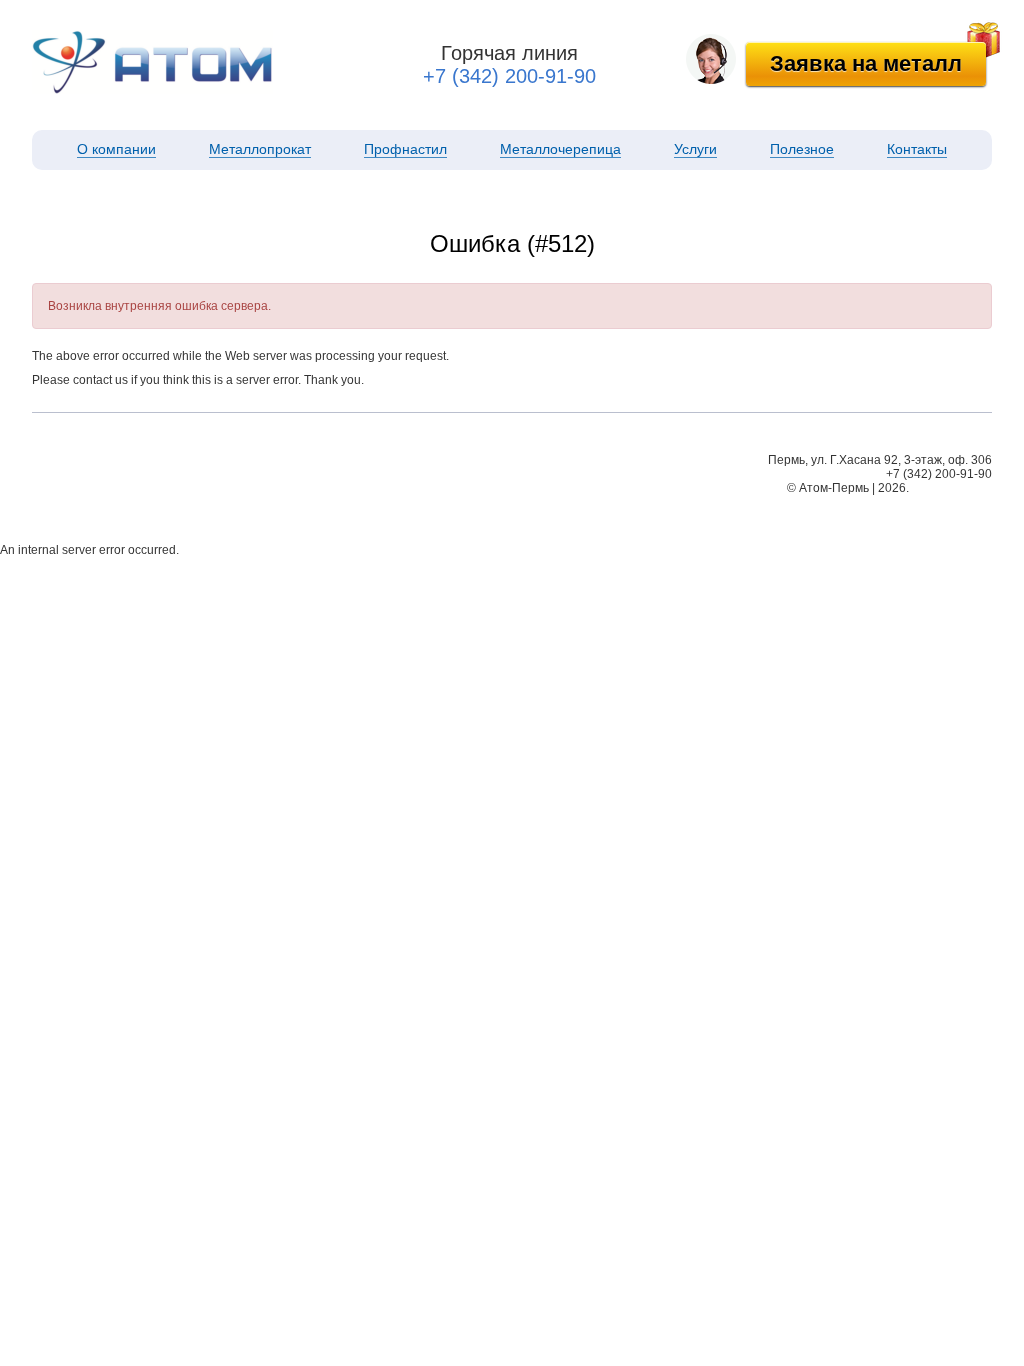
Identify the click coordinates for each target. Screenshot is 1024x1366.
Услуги (695, 149)
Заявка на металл (866, 63)
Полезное (802, 149)
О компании (116, 149)
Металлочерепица (560, 149)
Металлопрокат (260, 149)
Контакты (917, 149)
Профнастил (405, 149)
